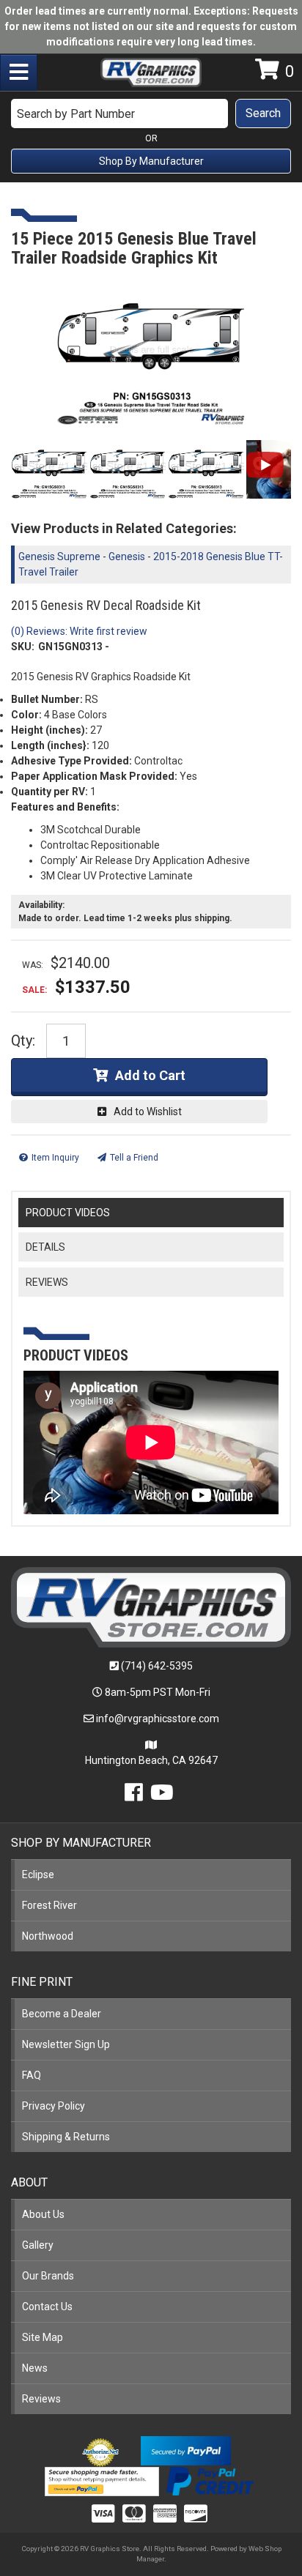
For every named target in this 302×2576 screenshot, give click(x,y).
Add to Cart (150, 1075)
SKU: (23, 647)
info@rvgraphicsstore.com (158, 1719)
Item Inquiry (55, 1158)
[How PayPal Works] (186, 2450)
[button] (151, 113)
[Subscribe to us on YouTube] (162, 1796)
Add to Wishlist (148, 1112)
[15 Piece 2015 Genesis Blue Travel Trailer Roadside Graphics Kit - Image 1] (49, 469)
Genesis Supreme (59, 556)
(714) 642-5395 (157, 1666)
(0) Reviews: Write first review (79, 631)
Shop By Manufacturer (151, 161)
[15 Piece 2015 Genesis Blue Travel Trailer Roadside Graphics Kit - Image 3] (206, 469)
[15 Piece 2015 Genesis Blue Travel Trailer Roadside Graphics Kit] (151, 352)
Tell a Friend (134, 1158)
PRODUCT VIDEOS (68, 1213)
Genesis (127, 556)
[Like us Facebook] (134, 1796)
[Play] (265, 465)
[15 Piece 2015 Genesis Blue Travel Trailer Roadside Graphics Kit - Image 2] (128, 469)
